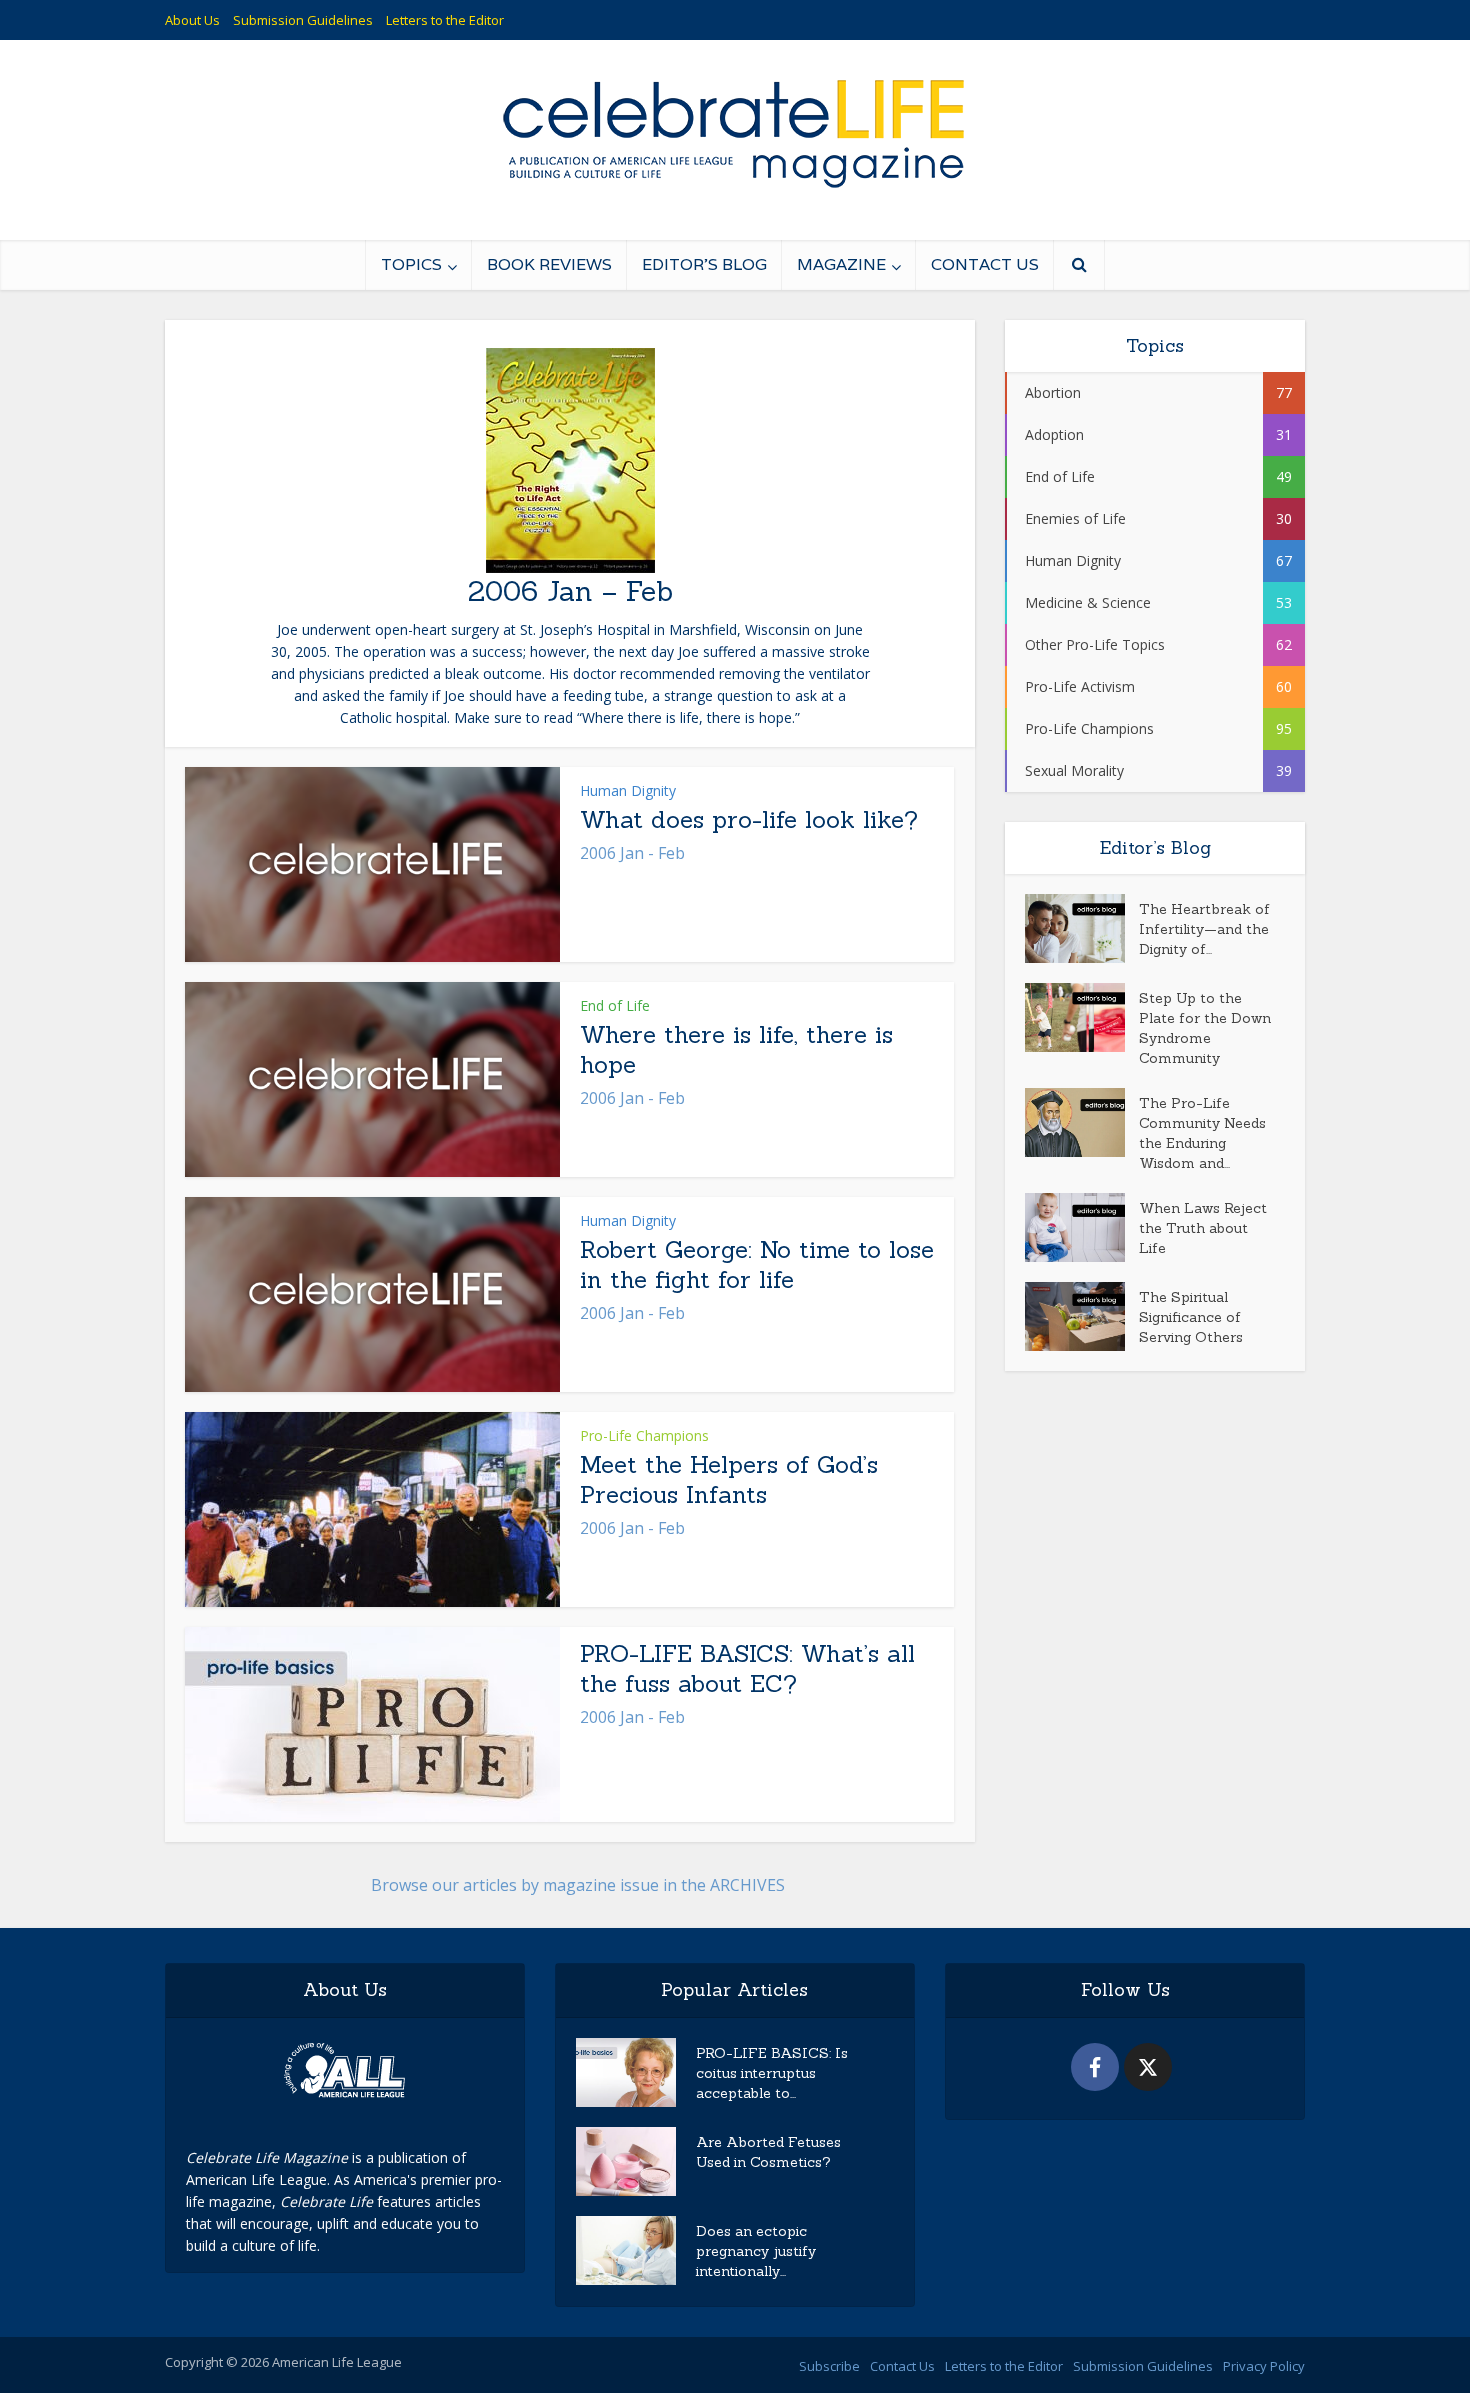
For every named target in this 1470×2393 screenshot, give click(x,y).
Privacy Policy (1264, 2366)
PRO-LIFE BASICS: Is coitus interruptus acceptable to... (772, 2073)
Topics (411, 264)
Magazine (841, 264)
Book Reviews (549, 264)
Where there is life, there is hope (736, 1049)
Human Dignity (628, 790)
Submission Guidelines (303, 20)
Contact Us (985, 264)
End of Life (615, 1005)
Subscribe (829, 2366)
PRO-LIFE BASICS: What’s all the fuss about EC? (747, 1668)
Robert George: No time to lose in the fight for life (757, 1264)
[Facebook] (1095, 2067)
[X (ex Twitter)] (1148, 2067)
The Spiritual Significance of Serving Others (1191, 1317)
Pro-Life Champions (644, 1435)
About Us (192, 20)
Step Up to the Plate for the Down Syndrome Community (1205, 1028)
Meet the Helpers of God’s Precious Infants (729, 1479)
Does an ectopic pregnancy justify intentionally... (756, 2251)
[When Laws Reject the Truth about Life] (1082, 1227)
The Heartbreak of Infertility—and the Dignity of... (1204, 929)
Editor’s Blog (704, 264)
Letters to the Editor (445, 20)
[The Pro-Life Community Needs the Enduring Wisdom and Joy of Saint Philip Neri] (1082, 1122)
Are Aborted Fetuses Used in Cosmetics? (768, 2152)
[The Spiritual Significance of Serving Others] (1082, 1316)
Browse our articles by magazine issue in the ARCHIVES (578, 1885)
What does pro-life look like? (749, 819)
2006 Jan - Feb (632, 853)
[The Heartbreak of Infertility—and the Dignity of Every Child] (1082, 928)
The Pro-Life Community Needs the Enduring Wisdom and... (1202, 1133)
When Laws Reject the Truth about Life (1203, 1228)
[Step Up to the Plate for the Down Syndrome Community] (1082, 1017)
